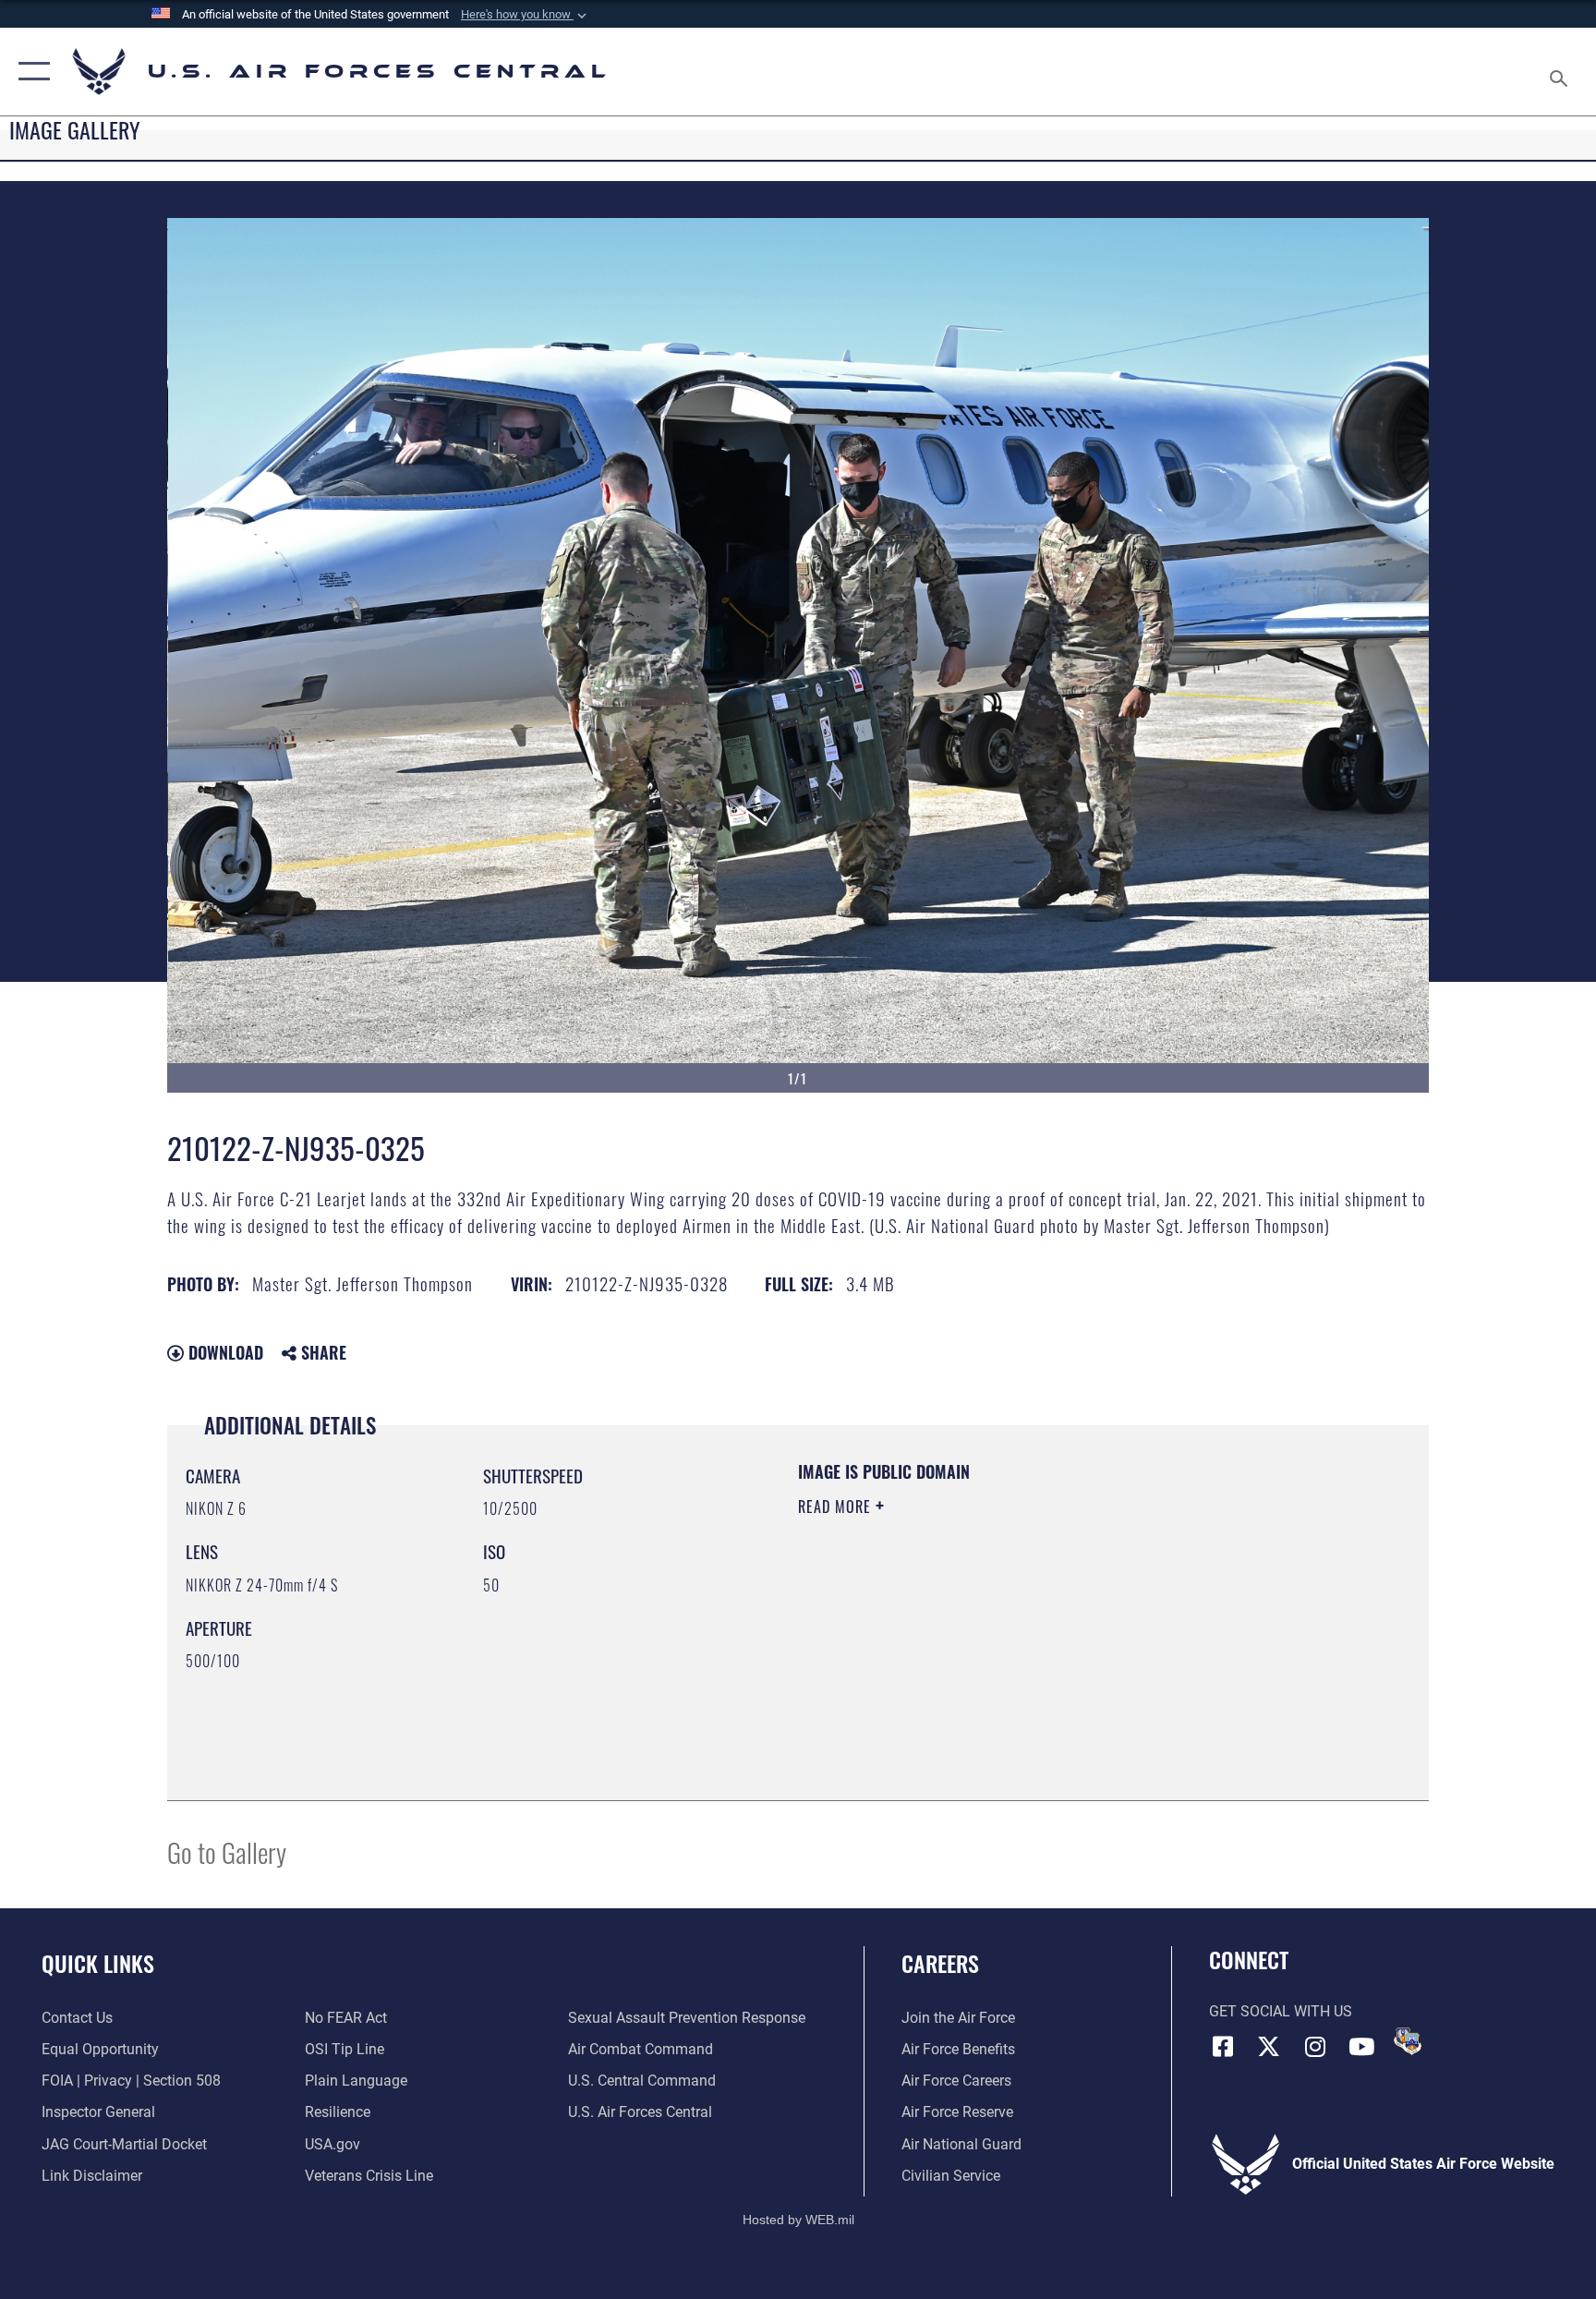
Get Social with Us (1281, 2011)
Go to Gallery (227, 1851)
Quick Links (98, 1963)
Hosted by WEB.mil (798, 2220)
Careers (940, 1963)
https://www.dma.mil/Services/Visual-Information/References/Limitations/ (1015, 1624)
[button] (526, 15)
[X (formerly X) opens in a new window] (1269, 2047)
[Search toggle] (1561, 72)
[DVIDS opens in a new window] (1408, 2041)
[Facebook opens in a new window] (1223, 2047)
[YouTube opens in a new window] (1361, 2047)
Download (224, 1352)
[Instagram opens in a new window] (1315, 2047)
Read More (837, 1506)
